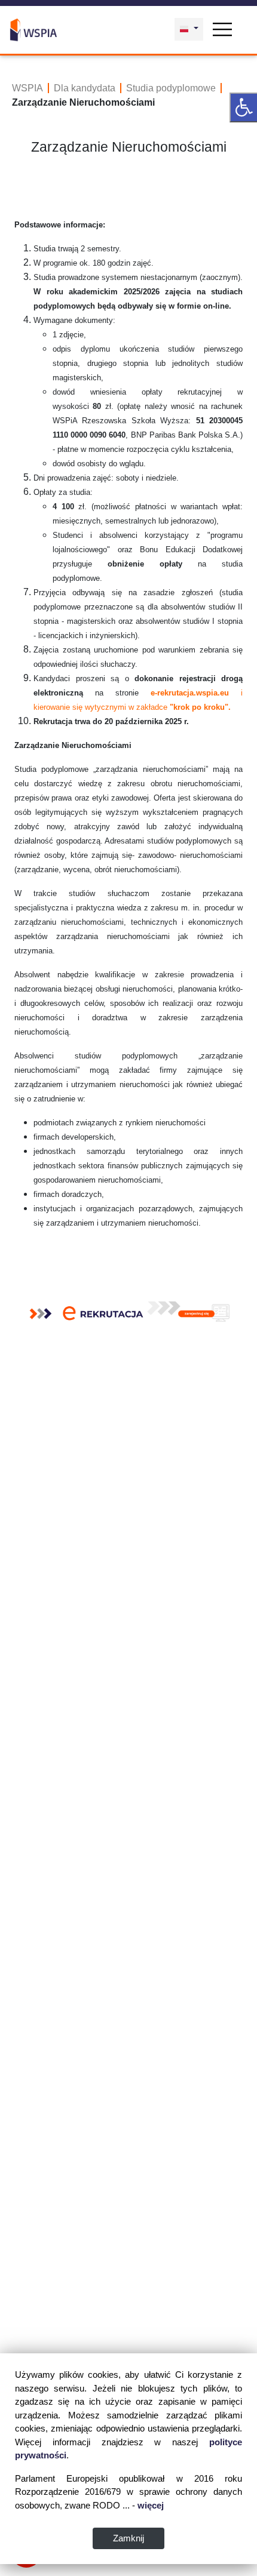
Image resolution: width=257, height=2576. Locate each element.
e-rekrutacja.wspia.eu (190, 693)
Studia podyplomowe (171, 88)
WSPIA (27, 88)
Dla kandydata (85, 88)
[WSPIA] (33, 29)
